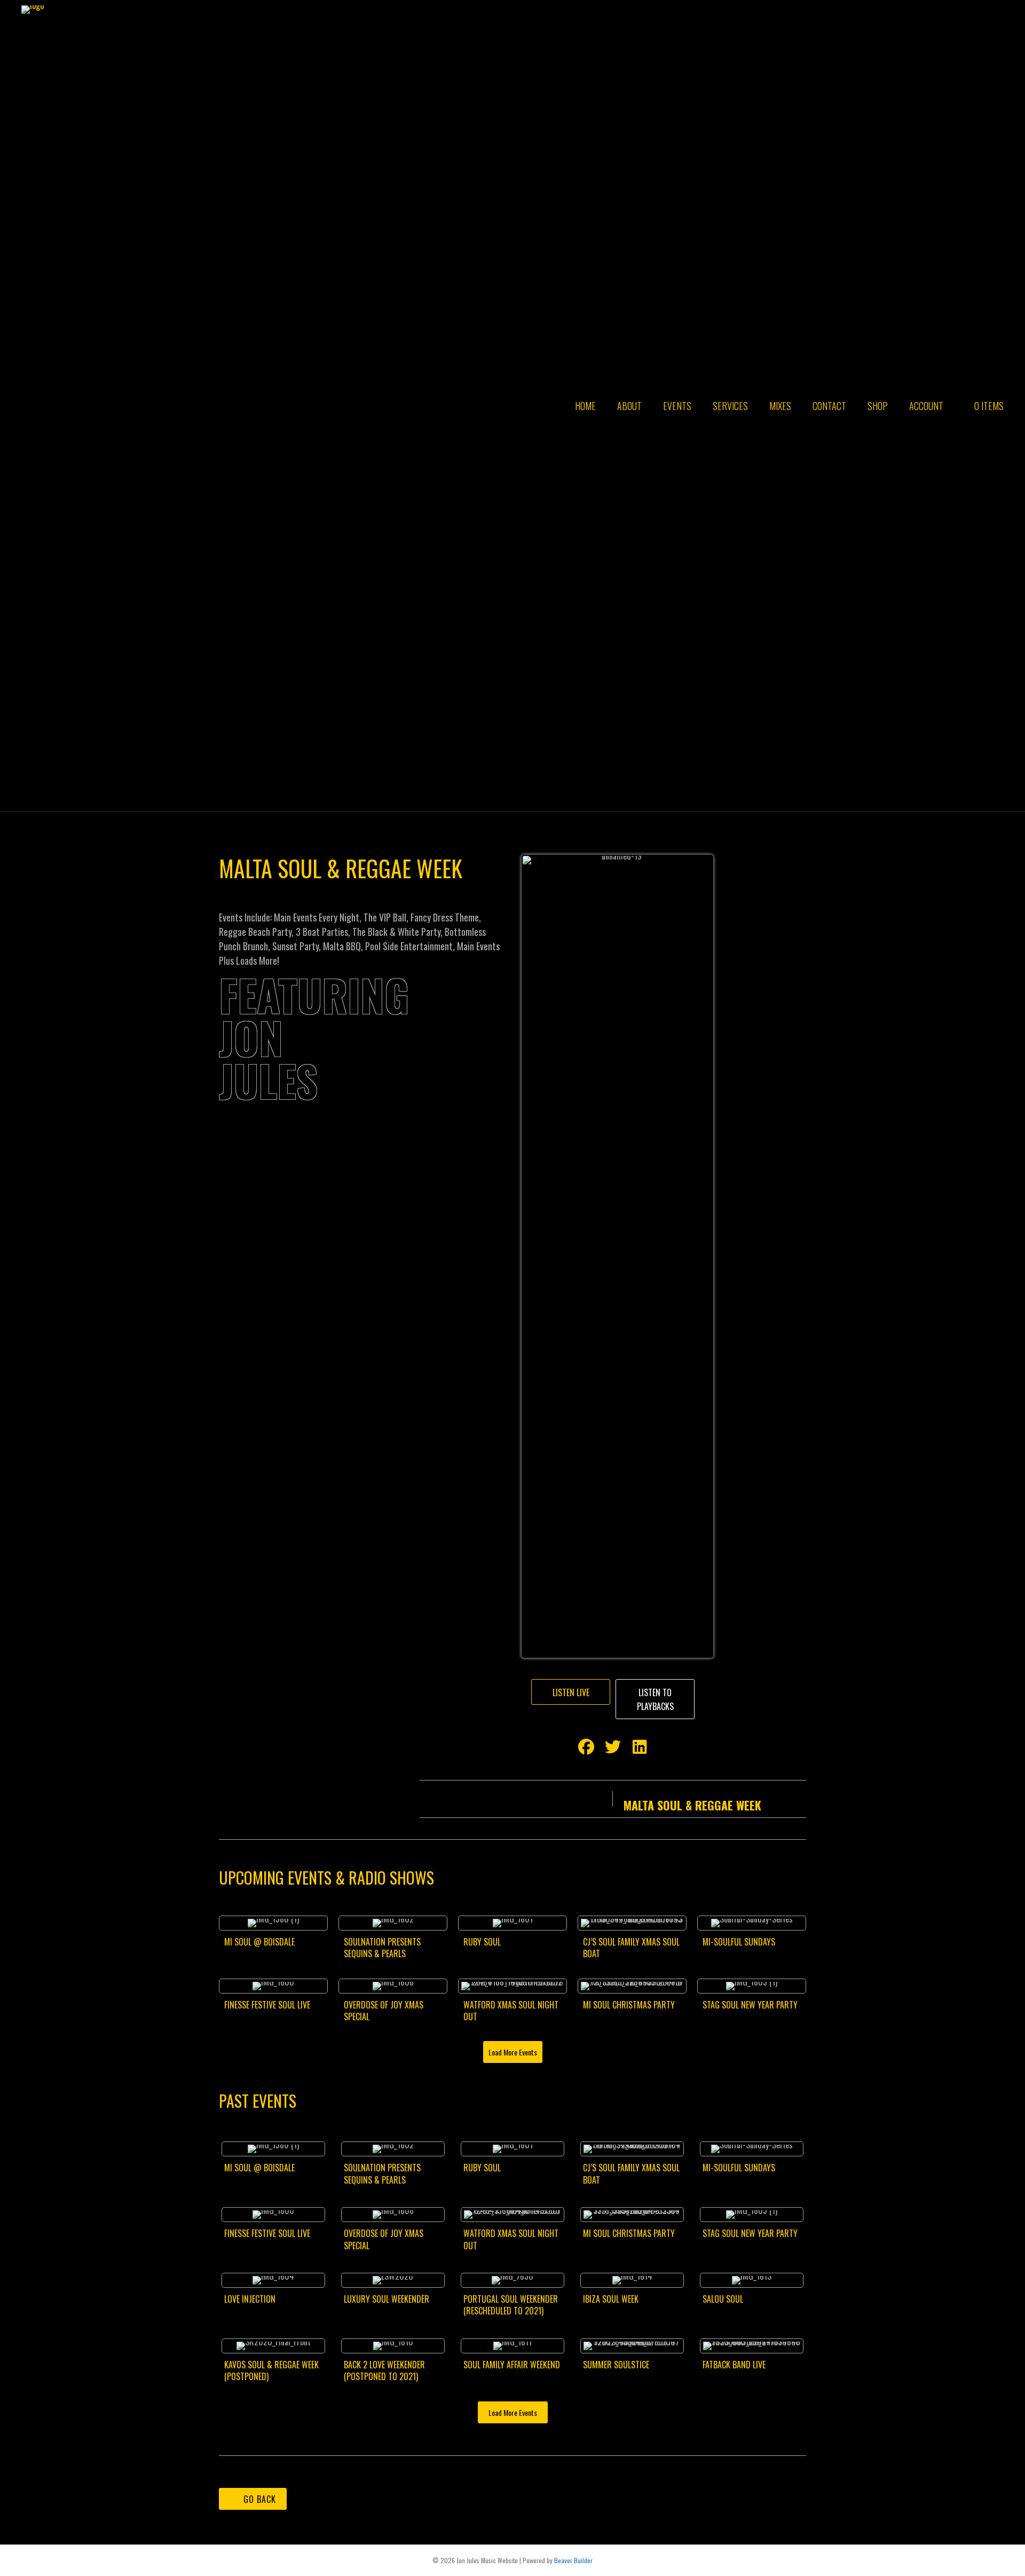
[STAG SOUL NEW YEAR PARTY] (752, 2005)
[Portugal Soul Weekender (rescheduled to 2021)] (512, 2298)
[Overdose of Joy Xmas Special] (393, 2005)
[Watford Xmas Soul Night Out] (512, 2005)
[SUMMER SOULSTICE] (632, 2363)
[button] (571, 1692)
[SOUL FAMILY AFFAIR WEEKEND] (512, 2363)
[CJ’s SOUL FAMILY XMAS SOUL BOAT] (632, 1942)
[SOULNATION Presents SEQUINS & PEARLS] (393, 1942)
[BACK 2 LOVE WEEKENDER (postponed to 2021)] (393, 2363)
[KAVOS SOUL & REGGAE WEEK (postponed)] (273, 2363)
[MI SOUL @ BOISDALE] (273, 1942)
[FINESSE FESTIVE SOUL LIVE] (273, 2005)
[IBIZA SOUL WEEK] (632, 2298)
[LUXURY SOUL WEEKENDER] (393, 2298)
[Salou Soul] (752, 2298)
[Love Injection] (273, 2298)
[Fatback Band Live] (752, 2363)
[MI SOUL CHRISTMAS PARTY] (632, 2005)
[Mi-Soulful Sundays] (752, 1942)
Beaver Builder (573, 2560)
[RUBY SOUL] (512, 1942)
